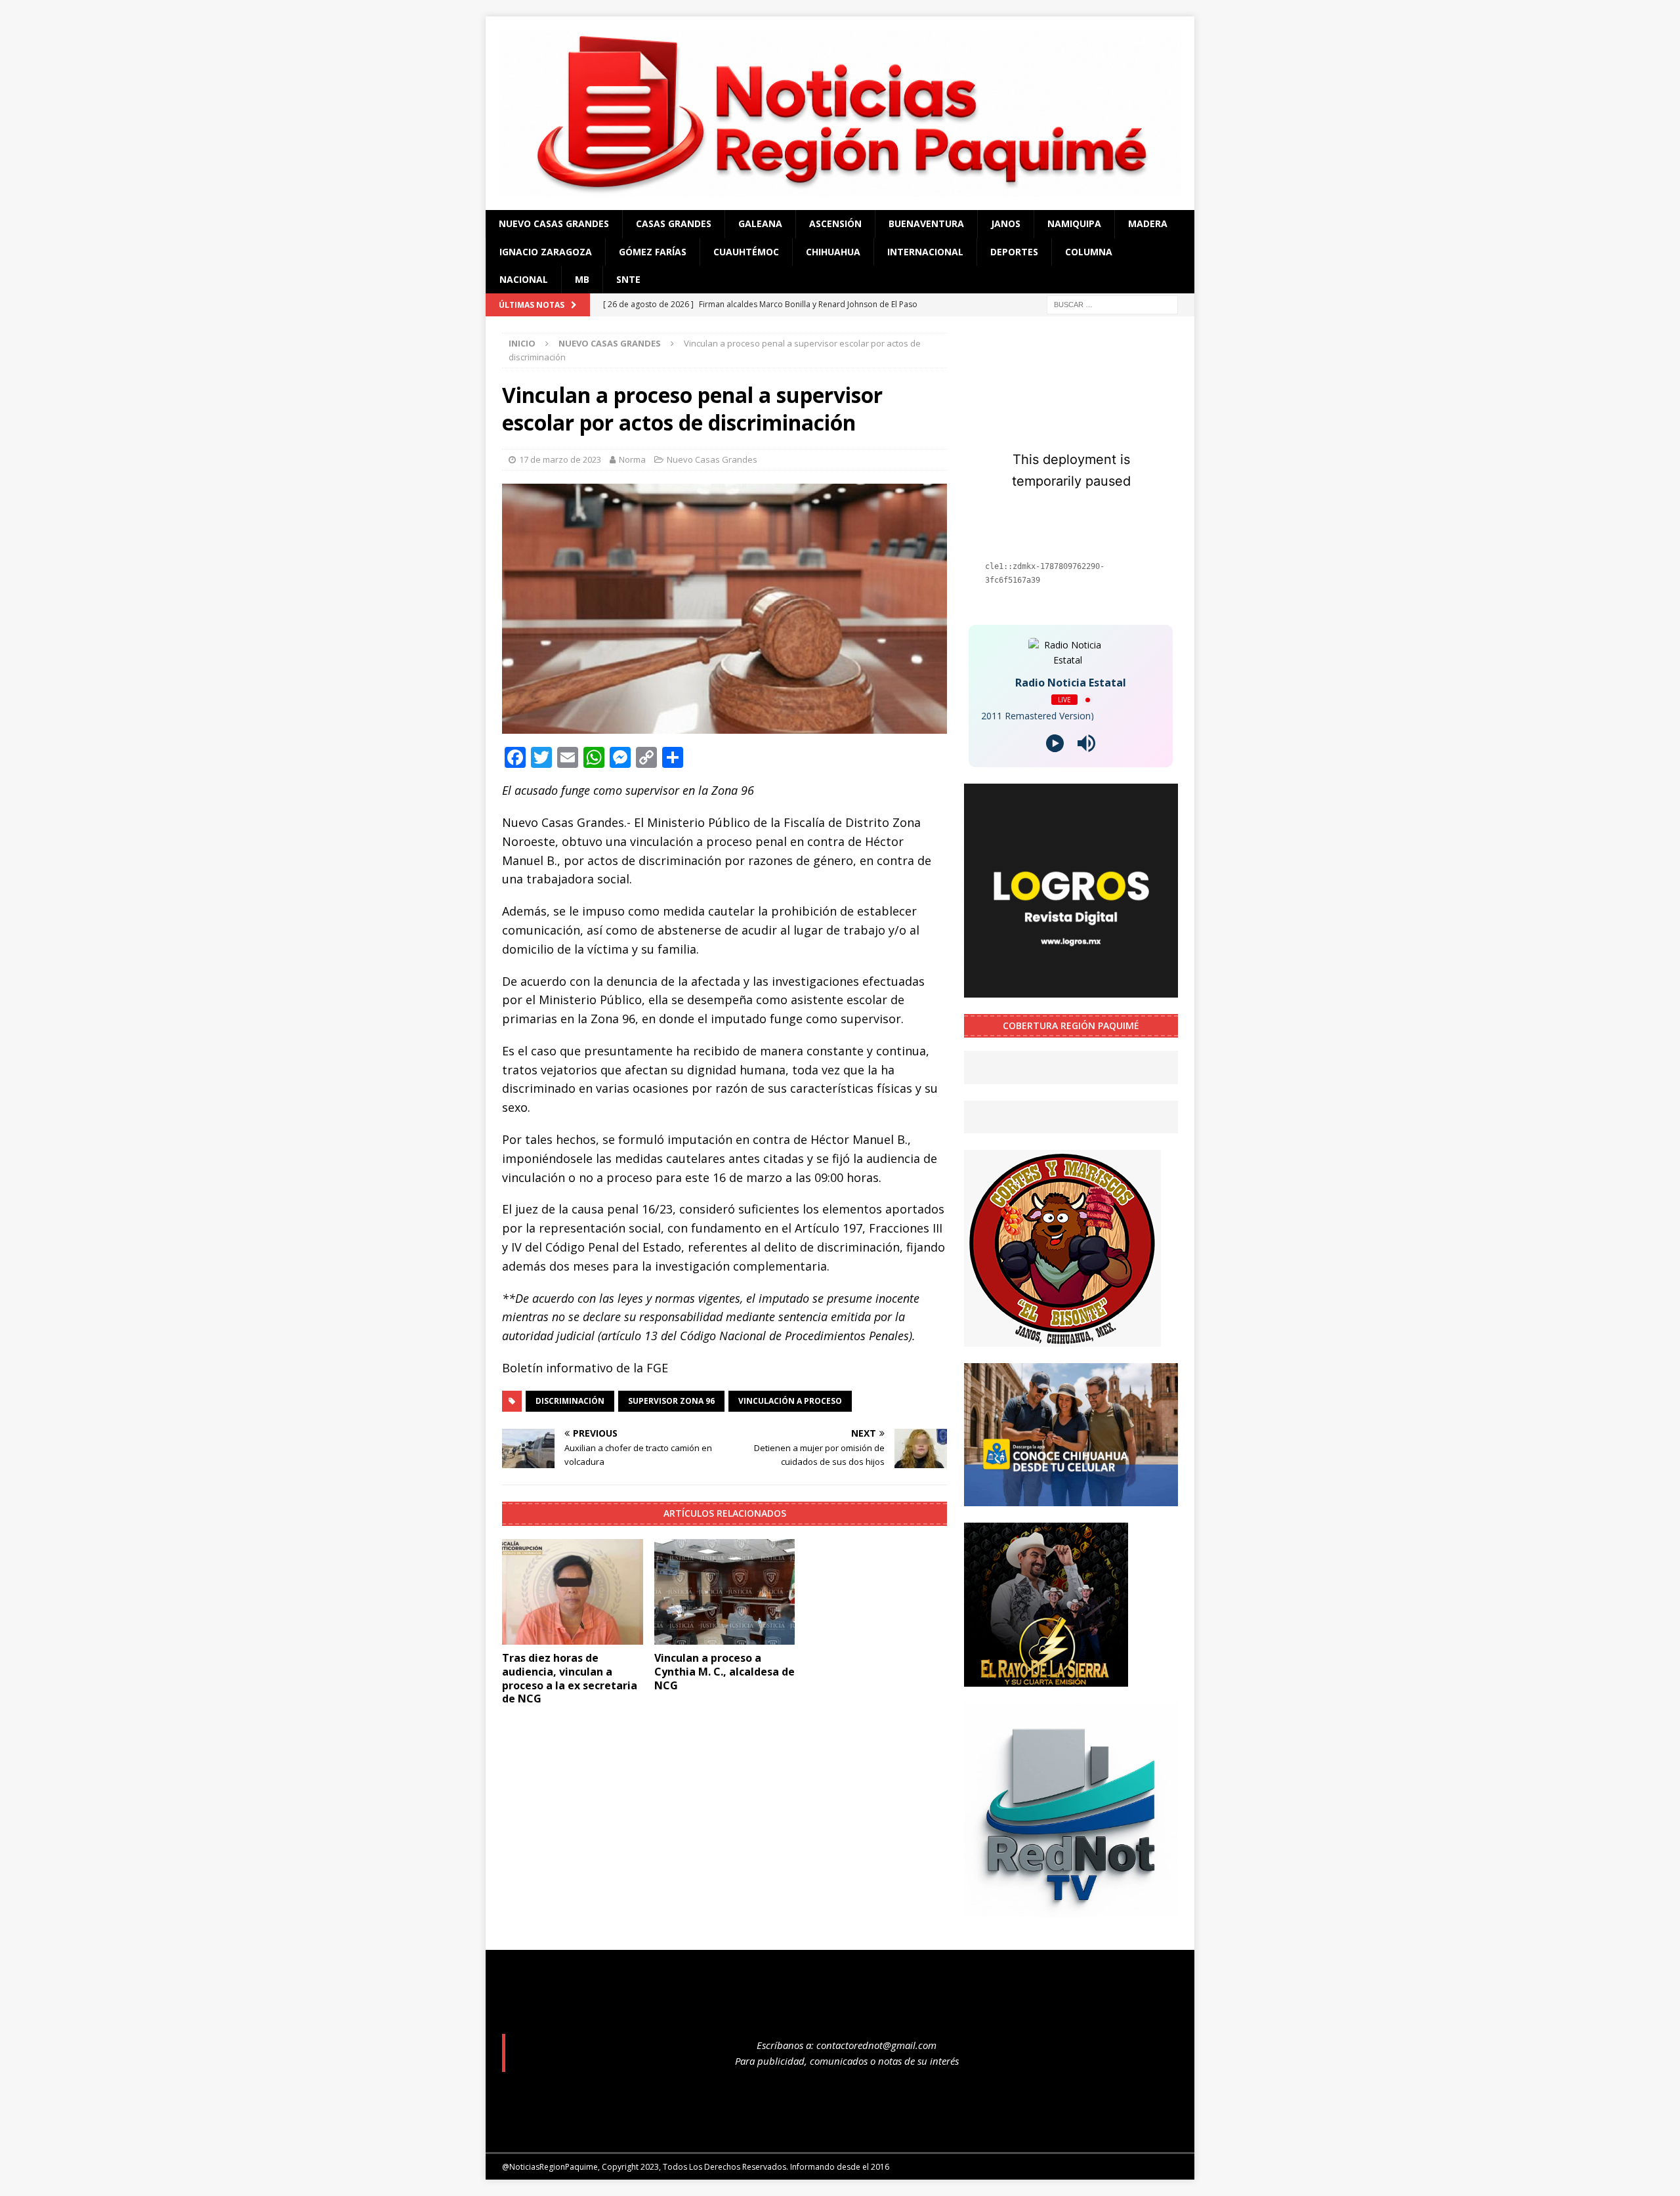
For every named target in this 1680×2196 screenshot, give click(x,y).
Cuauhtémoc (746, 252)
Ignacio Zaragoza (546, 252)
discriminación (570, 1401)
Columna (1089, 252)
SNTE (628, 279)
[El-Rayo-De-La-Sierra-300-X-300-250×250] (1046, 1679)
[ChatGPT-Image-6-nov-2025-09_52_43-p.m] (1071, 1498)
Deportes (1014, 252)
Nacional (524, 279)
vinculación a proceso (790, 1401)
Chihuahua (833, 252)
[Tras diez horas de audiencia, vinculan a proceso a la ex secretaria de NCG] (573, 1592)
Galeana (760, 223)
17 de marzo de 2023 (560, 459)
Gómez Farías (653, 252)
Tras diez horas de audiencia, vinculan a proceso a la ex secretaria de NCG (570, 1678)
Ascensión (835, 223)
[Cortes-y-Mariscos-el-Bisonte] (1062, 1339)
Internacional (925, 252)
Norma (632, 459)
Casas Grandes (674, 223)
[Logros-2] (1071, 990)
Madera (1148, 223)
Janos (1006, 223)
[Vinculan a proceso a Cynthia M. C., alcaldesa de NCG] (725, 1592)
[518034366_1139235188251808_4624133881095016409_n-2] (1071, 1909)
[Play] (1055, 743)
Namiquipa (1074, 223)
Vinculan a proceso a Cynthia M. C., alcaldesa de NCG (724, 1672)
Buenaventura (926, 223)
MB (582, 279)
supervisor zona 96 (671, 1401)
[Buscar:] (1112, 304)
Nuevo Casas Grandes (554, 223)
